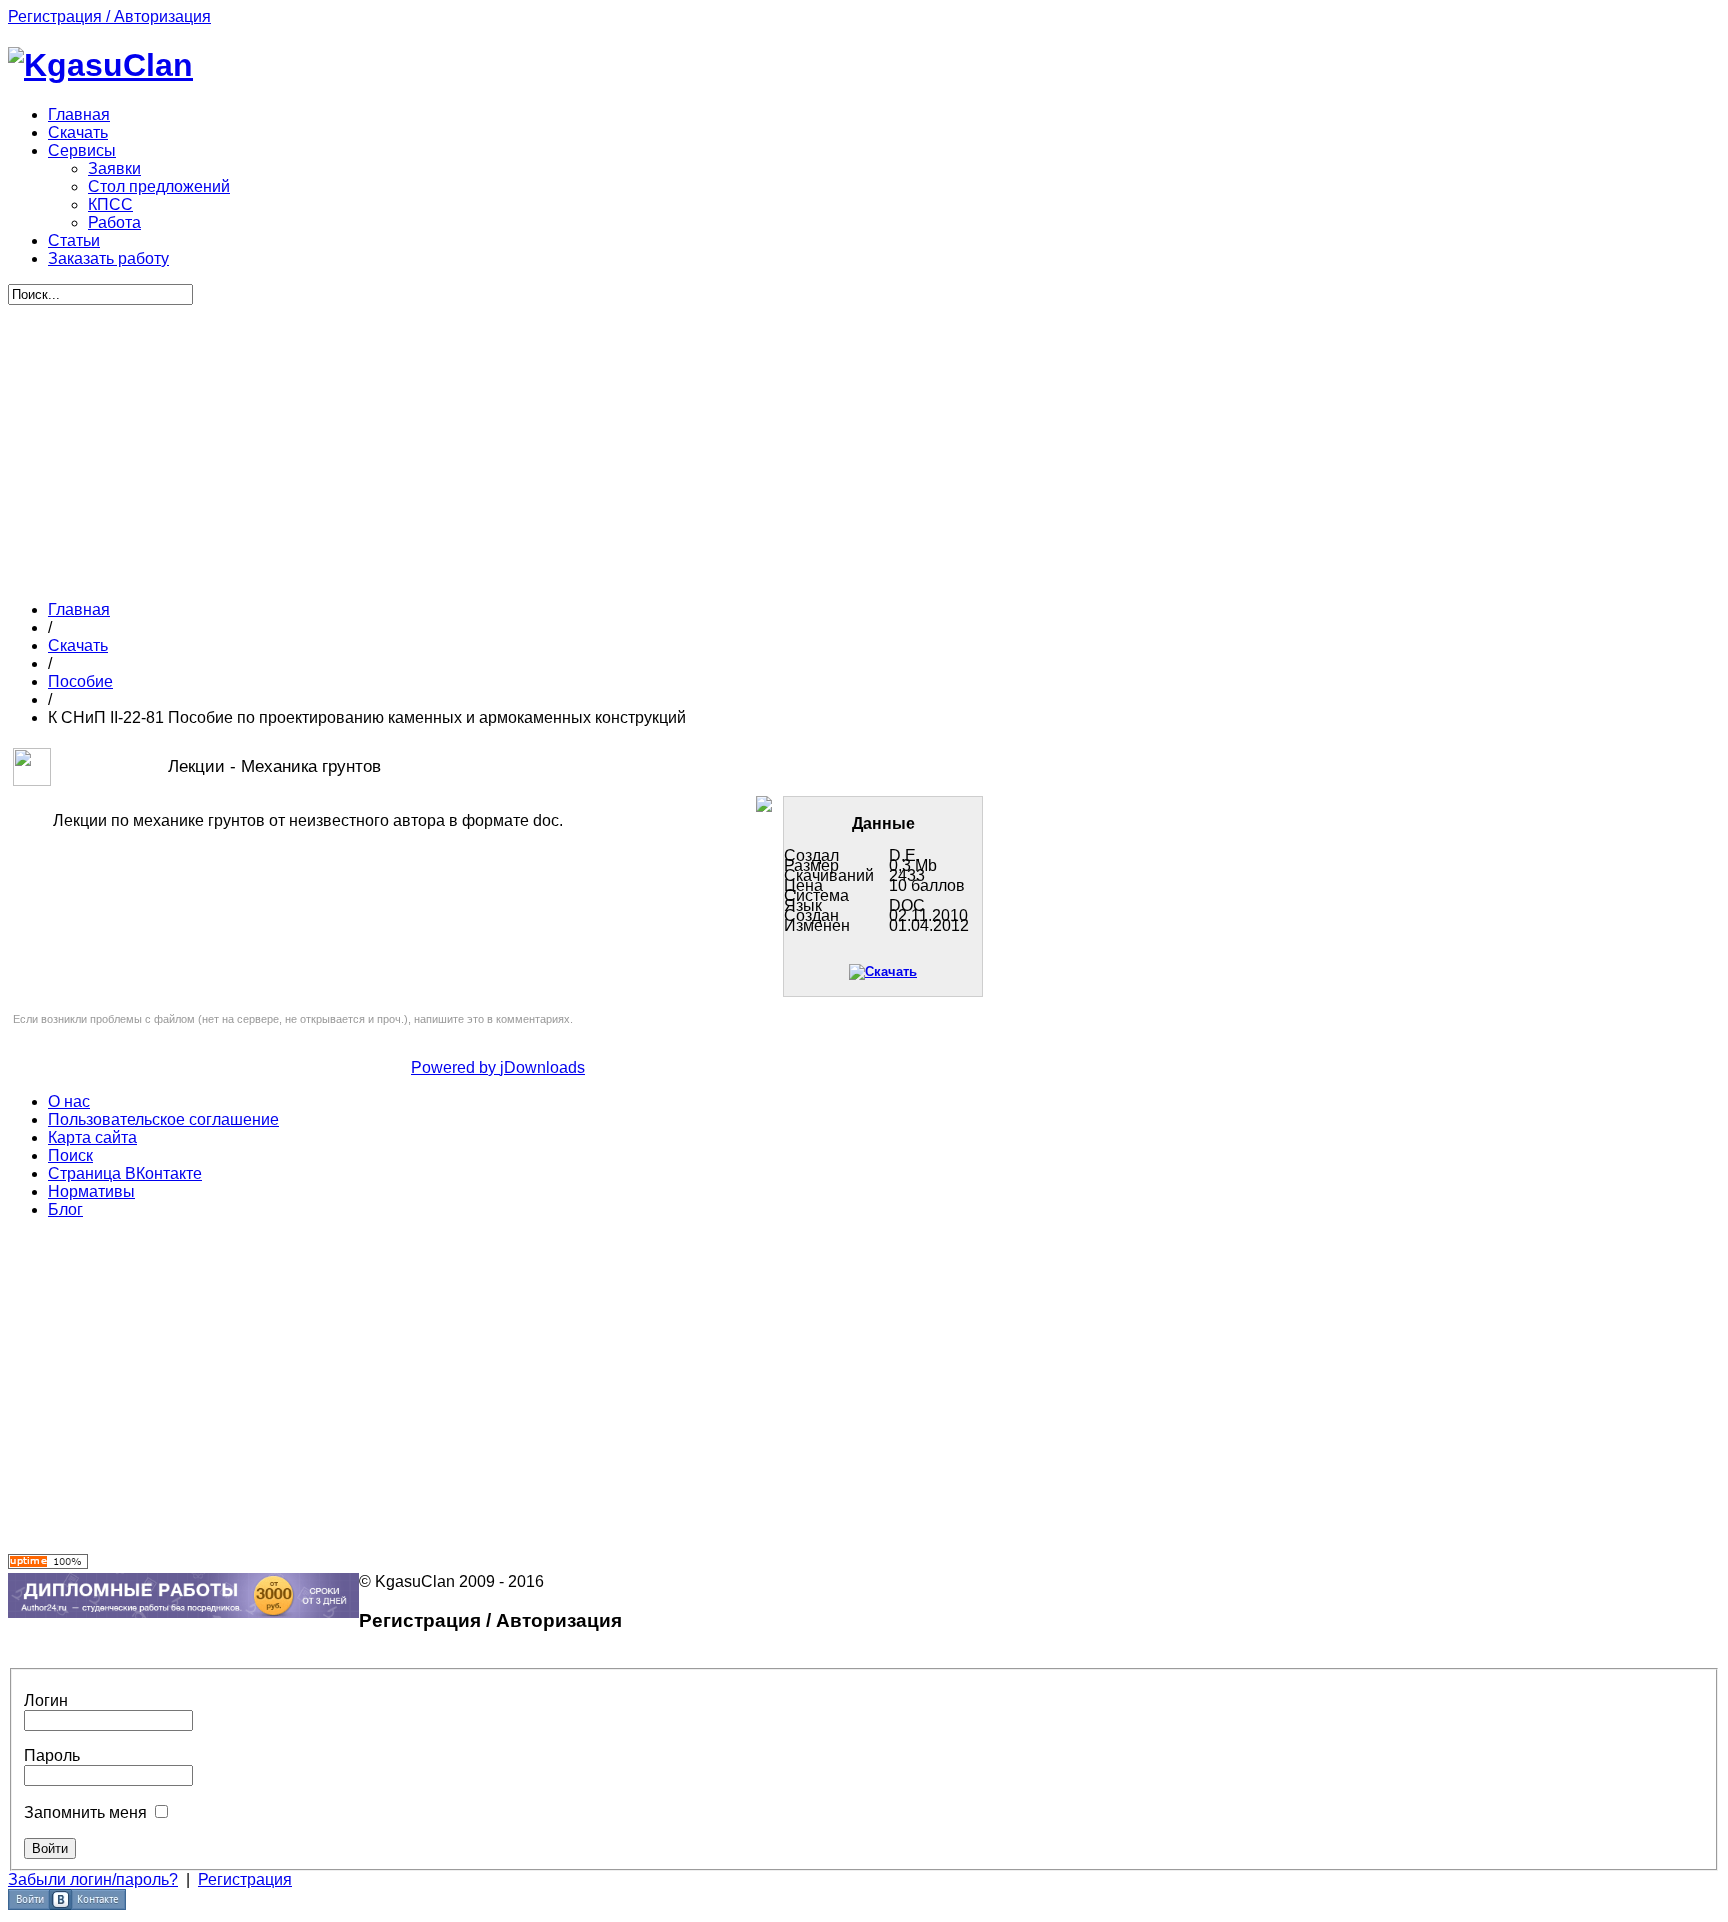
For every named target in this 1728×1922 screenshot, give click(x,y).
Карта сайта (92, 1137)
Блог (65, 1209)
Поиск (70, 1155)
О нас (69, 1101)
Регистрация (245, 1879)
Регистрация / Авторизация (109, 16)
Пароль (52, 1755)
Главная (79, 609)
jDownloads (542, 1067)
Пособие (80, 681)
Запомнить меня (85, 1812)
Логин (46, 1700)
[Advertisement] (498, 445)
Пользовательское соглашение (163, 1119)
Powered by (455, 1067)
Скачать (78, 645)
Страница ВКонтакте (125, 1173)
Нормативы (91, 1191)
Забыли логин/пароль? (93, 1879)
